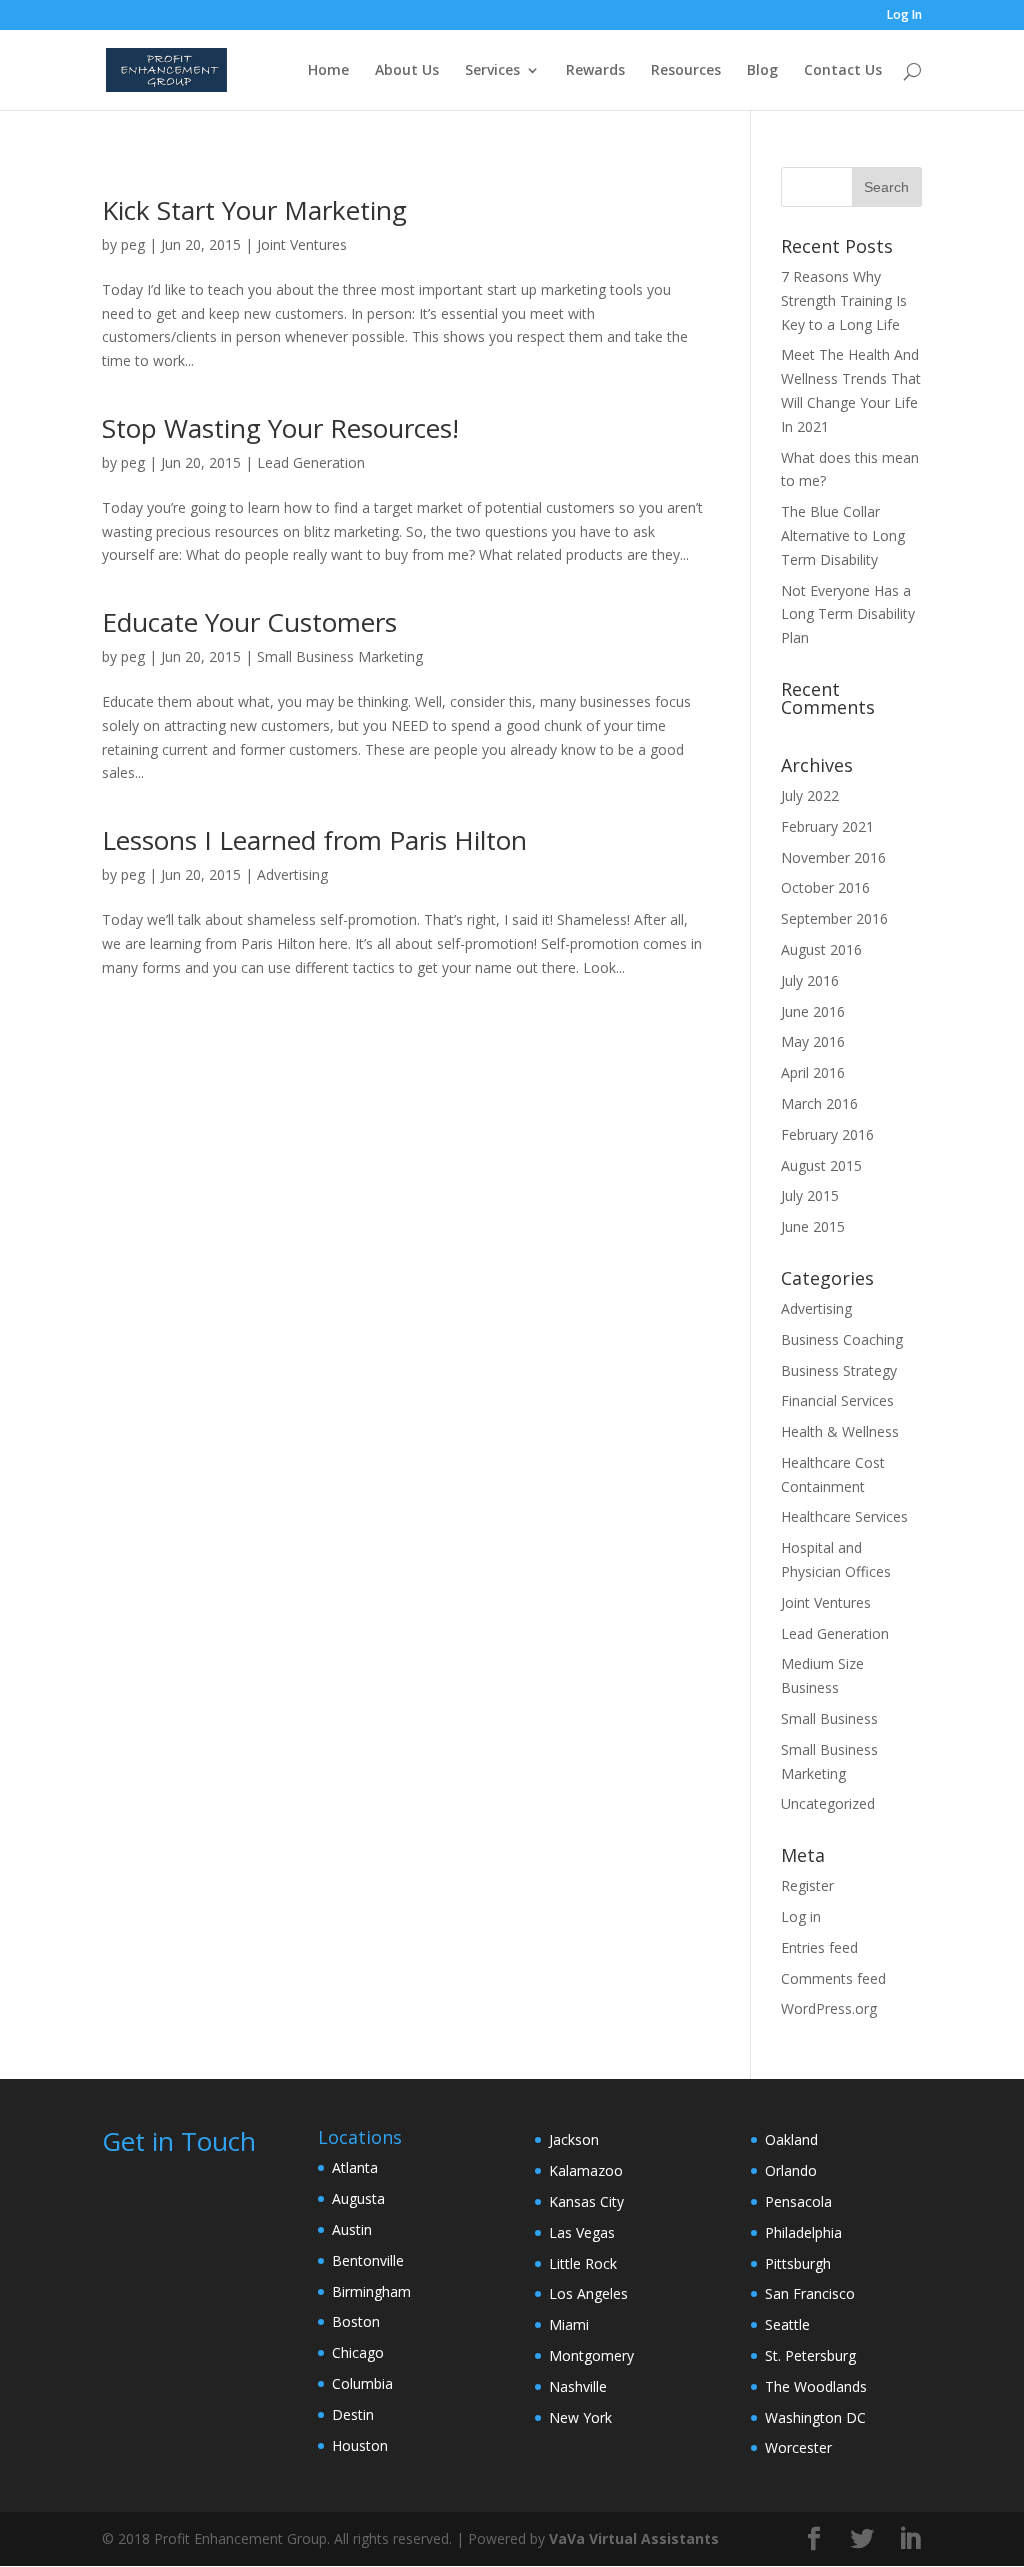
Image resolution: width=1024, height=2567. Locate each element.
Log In (904, 16)
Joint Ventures (302, 244)
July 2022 (810, 795)
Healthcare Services (844, 1516)
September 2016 (834, 918)
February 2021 (827, 826)
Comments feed (833, 1978)
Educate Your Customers (249, 622)
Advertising (292, 874)
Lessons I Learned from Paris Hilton (314, 840)
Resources (686, 71)
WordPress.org (829, 2008)
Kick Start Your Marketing (254, 210)
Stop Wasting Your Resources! (280, 428)
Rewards (595, 71)
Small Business (829, 1718)
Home (328, 71)
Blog (762, 71)
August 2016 (821, 949)
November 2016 (833, 857)
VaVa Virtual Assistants (634, 2538)
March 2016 (819, 1103)
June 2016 (813, 1011)
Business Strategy (839, 1370)
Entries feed (819, 1947)
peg (133, 244)
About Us (407, 71)
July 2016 (810, 980)
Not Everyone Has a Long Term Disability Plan (848, 614)
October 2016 (825, 887)
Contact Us (843, 71)
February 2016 (827, 1134)
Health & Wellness (840, 1431)
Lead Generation (311, 462)
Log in (801, 1916)
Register (807, 1885)
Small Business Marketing (340, 656)
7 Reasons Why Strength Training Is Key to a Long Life (844, 300)
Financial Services (837, 1400)
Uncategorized (828, 1803)
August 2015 (821, 1165)
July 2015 (810, 1195)
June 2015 (813, 1226)
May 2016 (813, 1041)
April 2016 (813, 1072)
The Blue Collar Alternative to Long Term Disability (843, 535)
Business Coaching (842, 1339)
